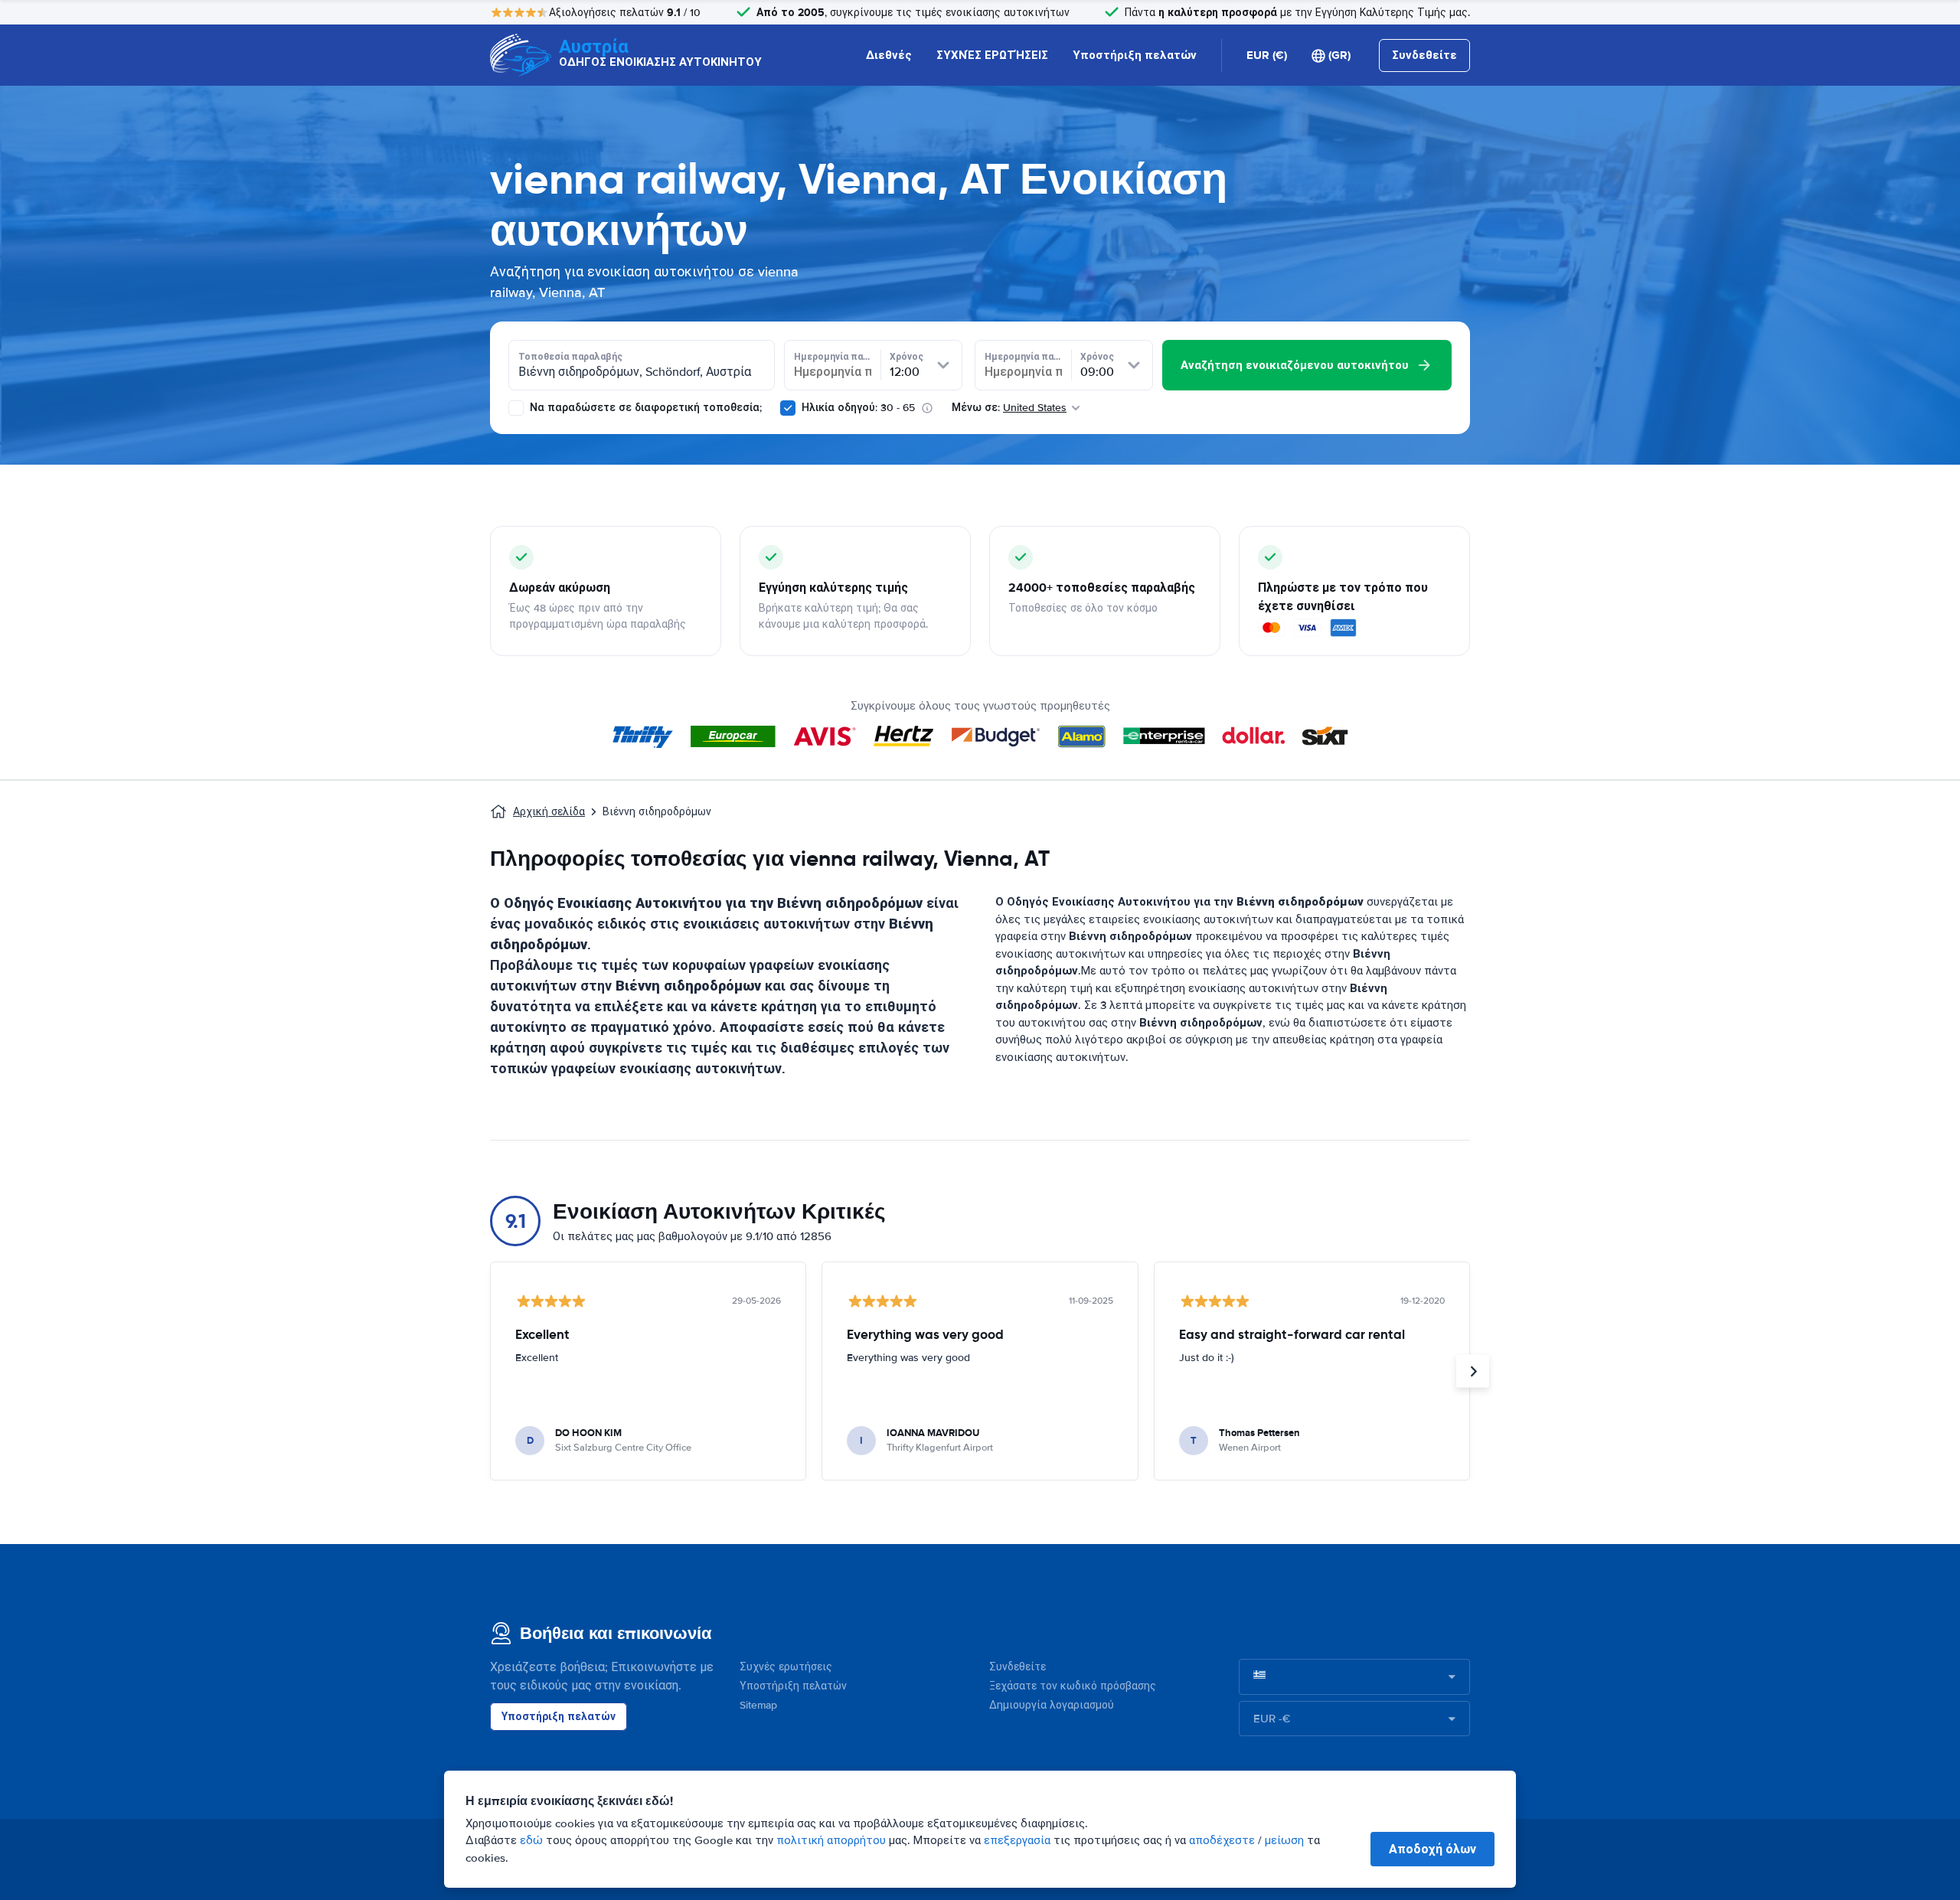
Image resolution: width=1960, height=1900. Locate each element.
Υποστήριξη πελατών (1135, 55)
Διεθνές (889, 55)
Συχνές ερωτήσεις (786, 1667)
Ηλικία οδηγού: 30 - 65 (858, 408)
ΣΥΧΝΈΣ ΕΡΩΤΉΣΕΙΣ (992, 55)
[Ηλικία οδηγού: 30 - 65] (788, 408)
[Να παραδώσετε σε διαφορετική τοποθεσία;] (516, 408)
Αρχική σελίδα (549, 812)
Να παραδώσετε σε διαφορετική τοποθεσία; (644, 408)
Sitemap (758, 1705)
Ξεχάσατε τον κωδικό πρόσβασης (1073, 1686)
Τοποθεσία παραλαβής (570, 357)
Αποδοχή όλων (1432, 1849)
